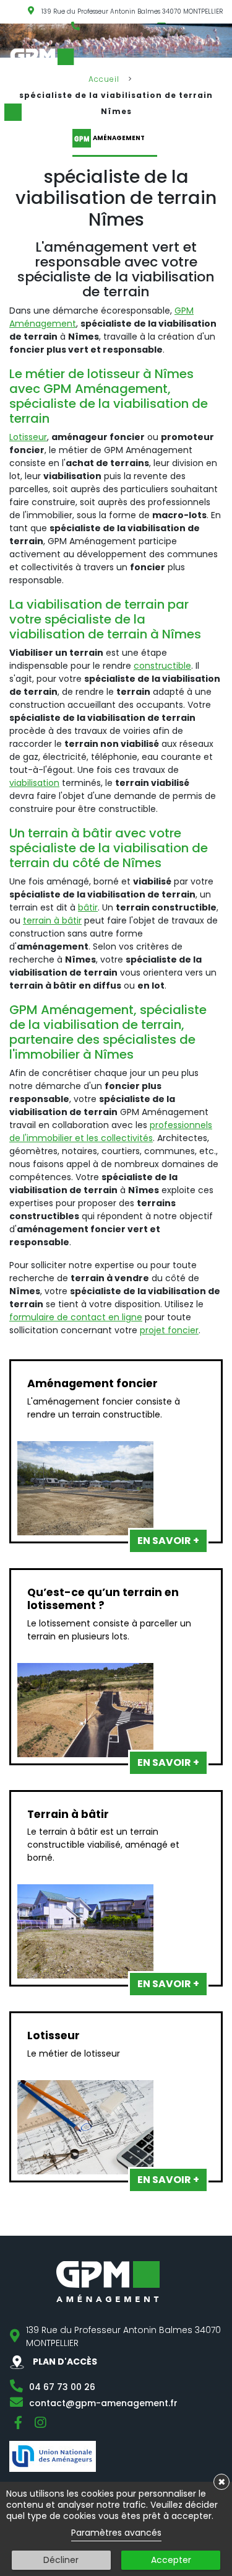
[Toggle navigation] (224, 60)
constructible (162, 666)
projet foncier (169, 1330)
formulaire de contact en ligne (76, 1317)
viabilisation (34, 783)
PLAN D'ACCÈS (64, 2362)
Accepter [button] (171, 2560)
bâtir (88, 907)
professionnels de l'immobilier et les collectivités (111, 1131)
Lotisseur (28, 437)
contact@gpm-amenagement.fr (103, 2403)
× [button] (222, 2482)
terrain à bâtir (52, 920)
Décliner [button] (61, 2560)
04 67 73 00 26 (62, 2387)
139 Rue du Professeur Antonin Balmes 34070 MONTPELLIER (132, 11)
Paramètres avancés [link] (116, 2533)
